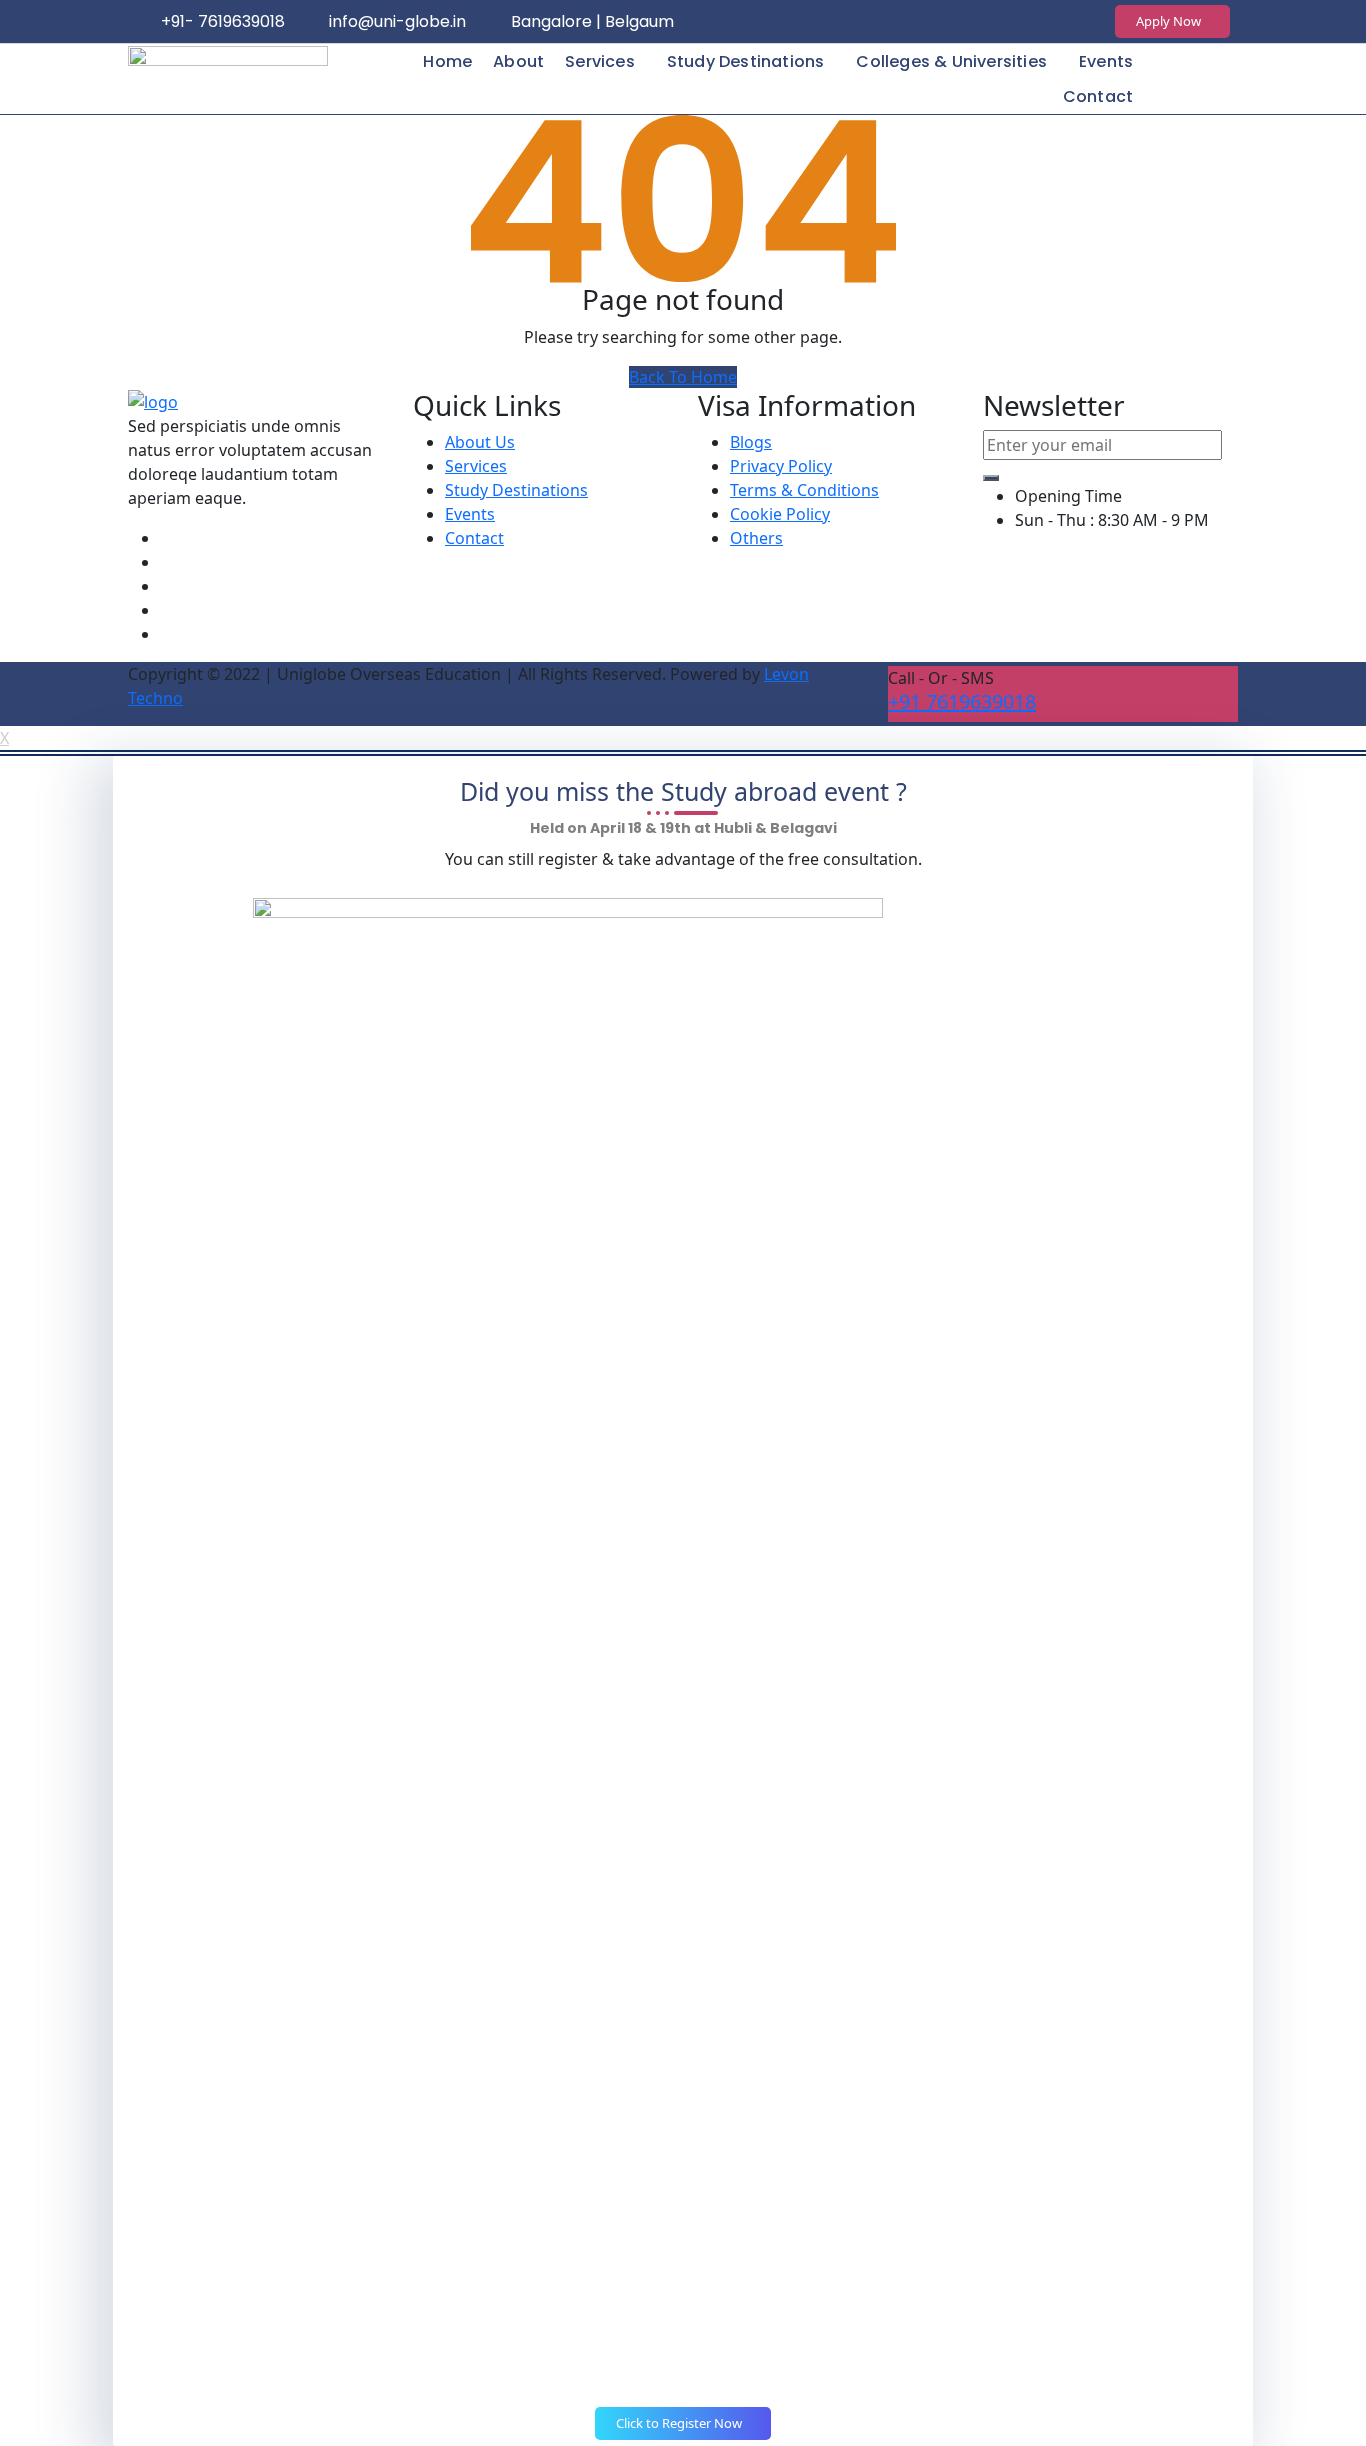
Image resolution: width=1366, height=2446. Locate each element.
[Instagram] (958, 22)
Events (1106, 61)
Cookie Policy (780, 514)
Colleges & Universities (951, 61)
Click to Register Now (680, 2423)
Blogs (751, 442)
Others (756, 538)
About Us (480, 442)
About (518, 61)
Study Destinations (746, 61)
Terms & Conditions (804, 490)
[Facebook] (918, 22)
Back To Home (683, 377)
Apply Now (1170, 21)
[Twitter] (998, 22)
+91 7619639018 (962, 701)
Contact (1098, 96)
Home (447, 61)
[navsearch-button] (1210, 76)
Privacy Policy (781, 466)
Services (600, 61)
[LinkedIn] (1038, 22)
